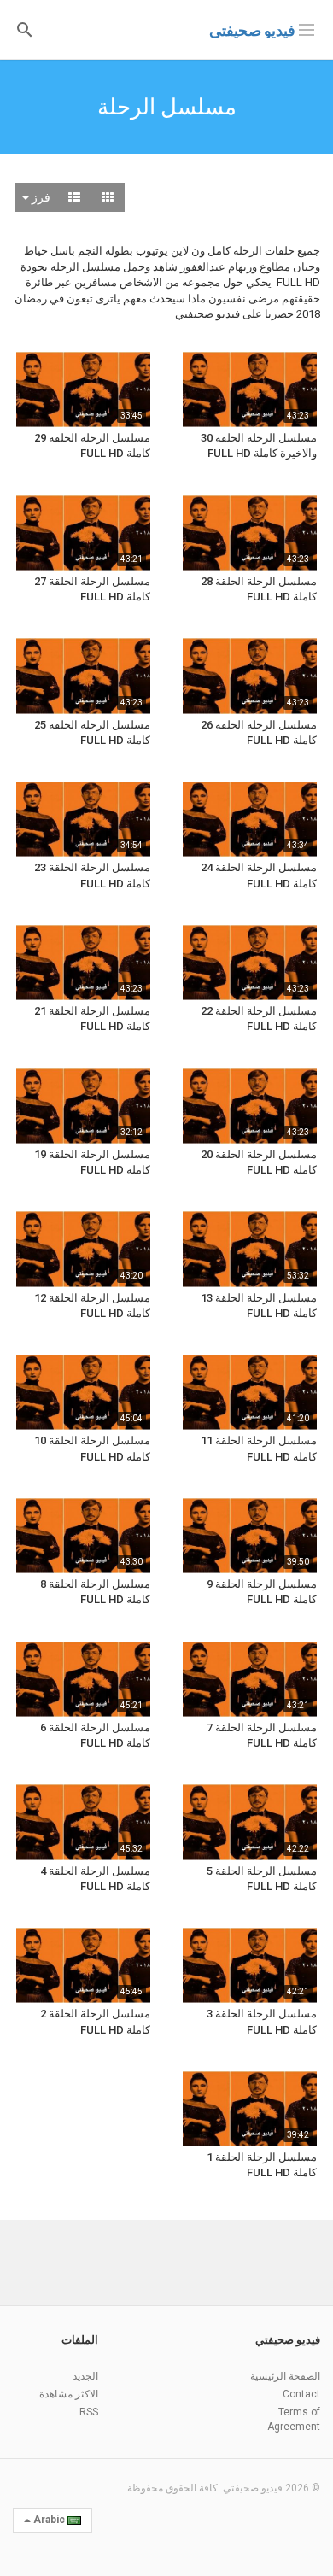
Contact (301, 2394)
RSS (89, 2412)
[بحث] (25, 29)
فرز (40, 197)
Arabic (49, 2520)
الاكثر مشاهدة (69, 2394)
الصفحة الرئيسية (285, 2376)
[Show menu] (307, 28)
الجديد (85, 2376)
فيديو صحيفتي (252, 30)
